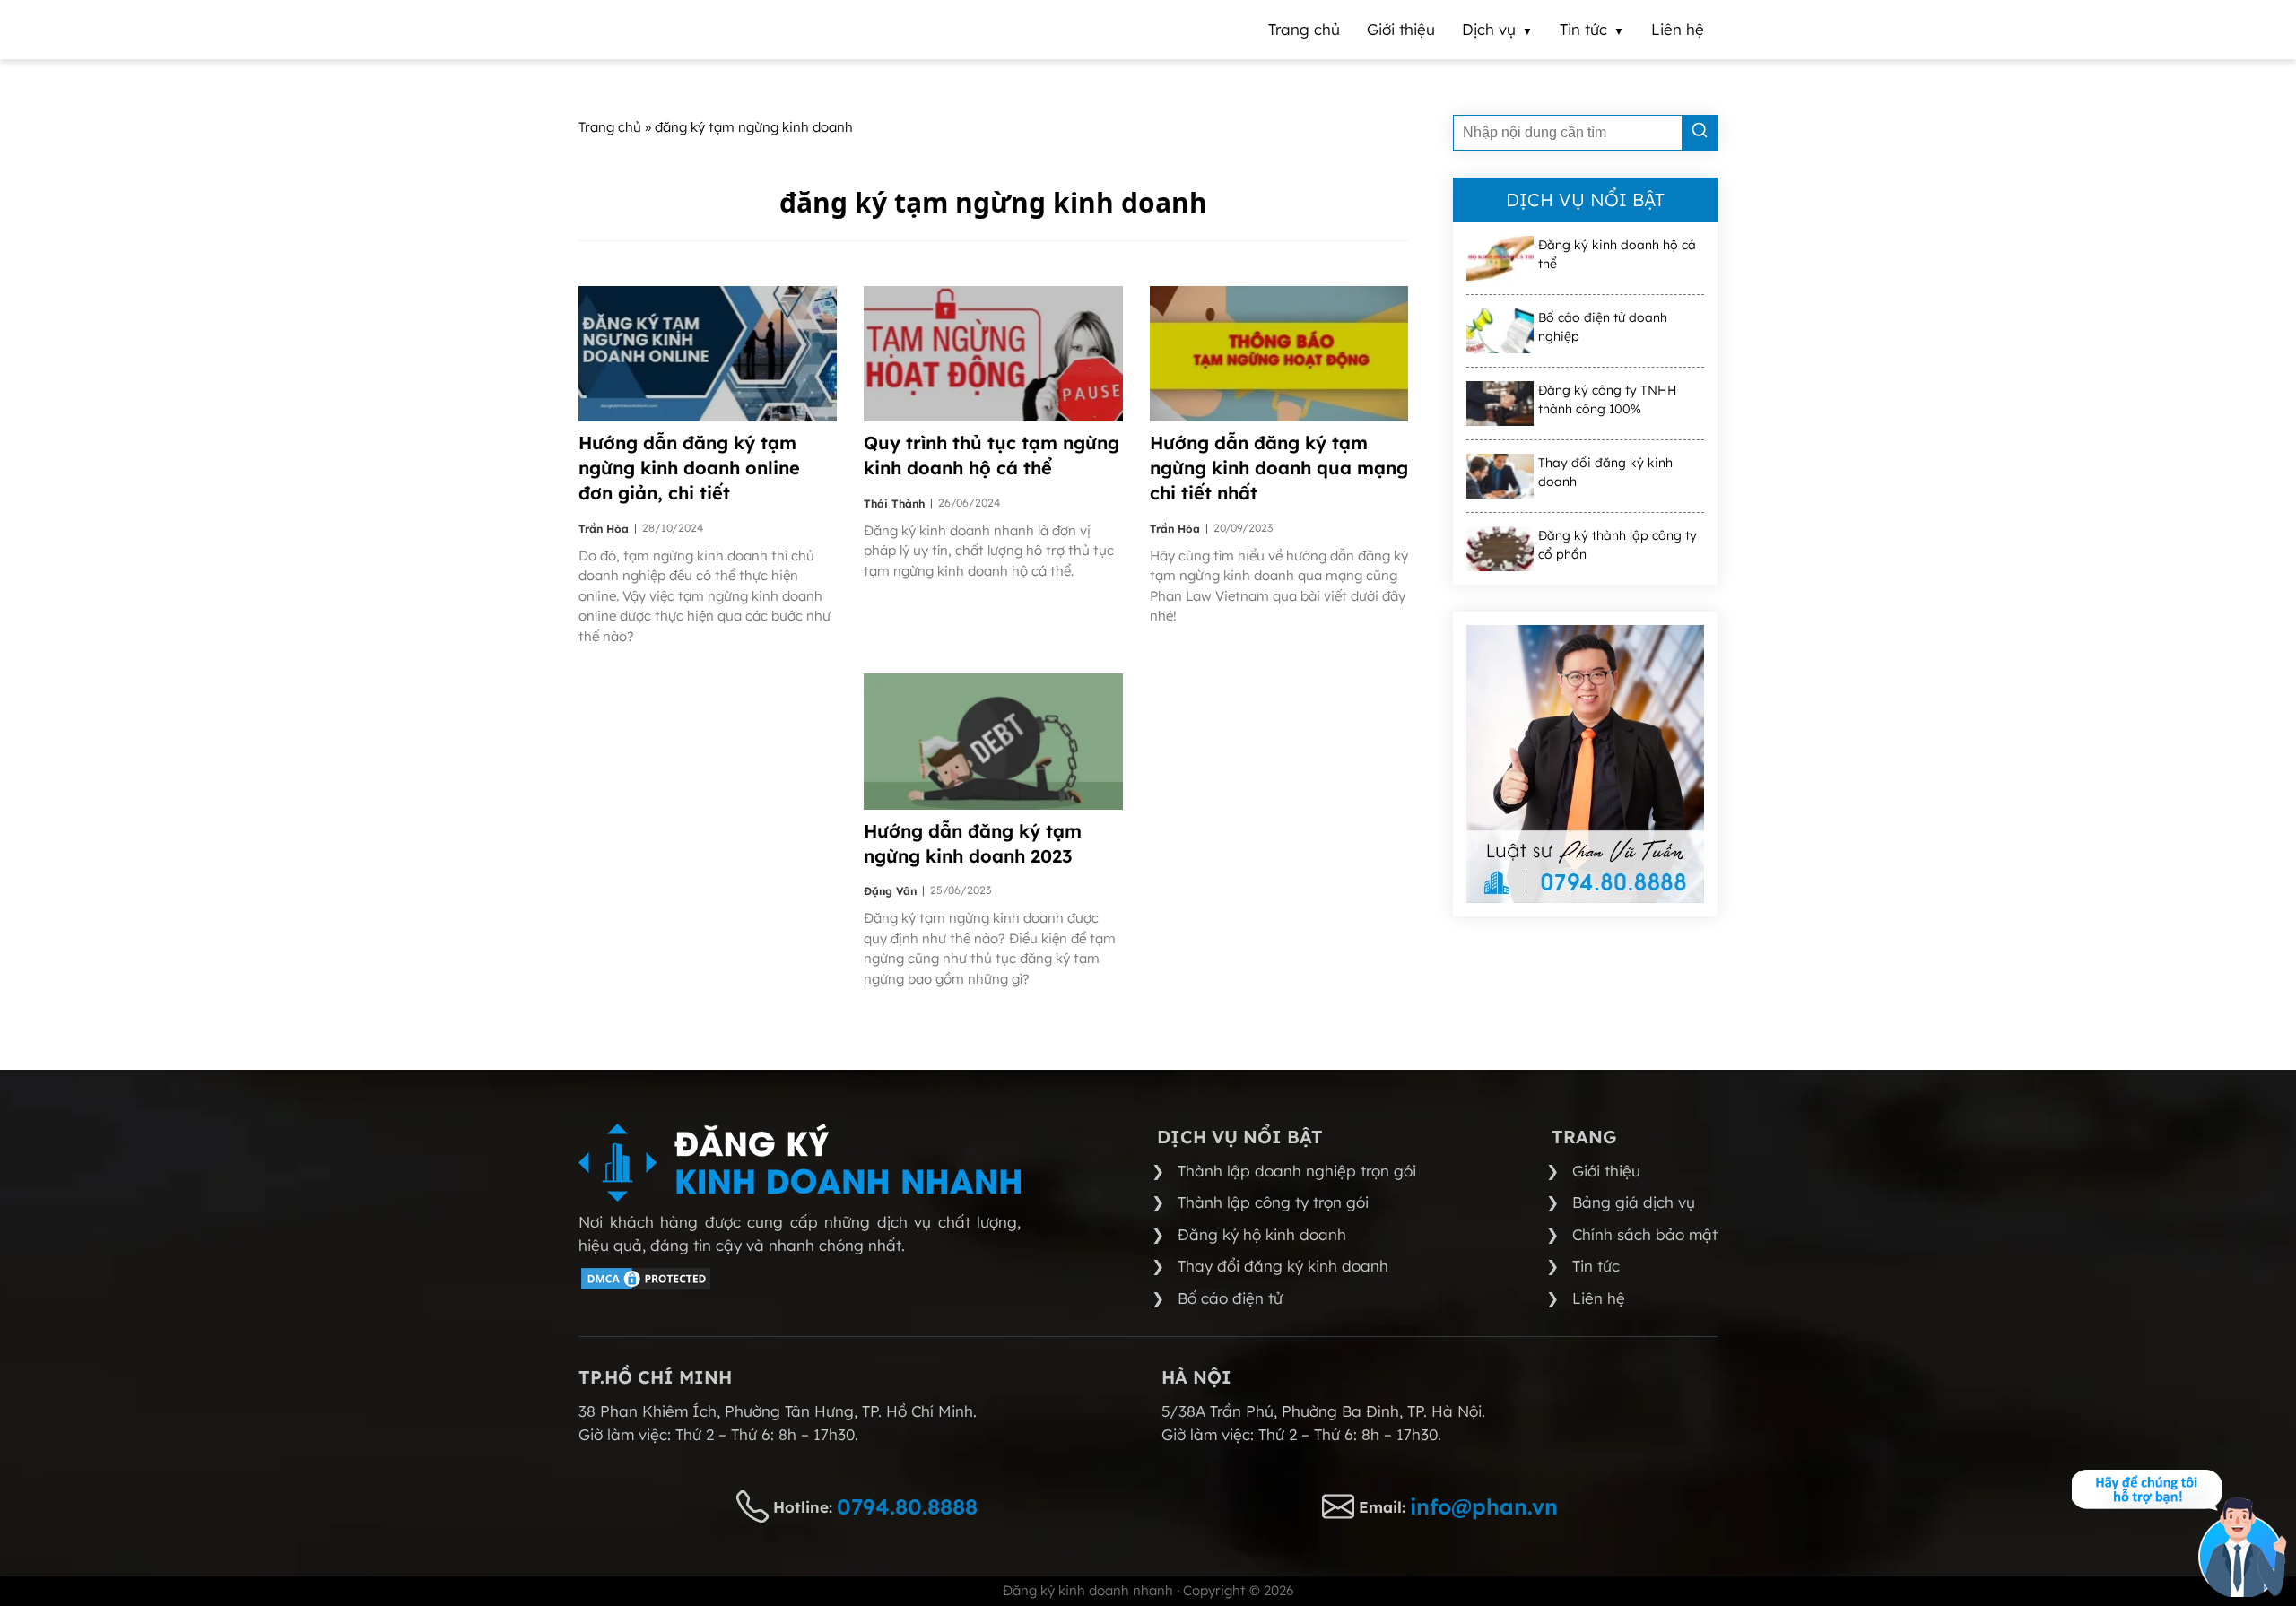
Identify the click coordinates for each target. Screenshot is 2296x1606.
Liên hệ (1599, 1298)
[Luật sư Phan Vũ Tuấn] (1585, 764)
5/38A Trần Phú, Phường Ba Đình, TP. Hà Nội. (1323, 1411)
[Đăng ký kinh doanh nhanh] (800, 1163)
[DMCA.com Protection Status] (646, 1286)
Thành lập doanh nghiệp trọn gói (1297, 1171)
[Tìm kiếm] (1700, 133)
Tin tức (1596, 1266)
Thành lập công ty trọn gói (1273, 1202)
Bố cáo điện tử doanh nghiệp (1603, 327)
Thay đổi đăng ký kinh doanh (1605, 472)
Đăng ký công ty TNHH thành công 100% (1608, 399)
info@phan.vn (1484, 1506)
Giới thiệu (1606, 1171)
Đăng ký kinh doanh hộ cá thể (1617, 254)
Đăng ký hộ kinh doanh (1262, 1234)
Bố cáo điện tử (1230, 1298)
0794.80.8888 (907, 1506)
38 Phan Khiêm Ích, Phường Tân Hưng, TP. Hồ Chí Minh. (778, 1411)
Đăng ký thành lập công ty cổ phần (1618, 545)
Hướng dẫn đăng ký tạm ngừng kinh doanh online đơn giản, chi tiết (689, 468)
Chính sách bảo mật (1645, 1234)
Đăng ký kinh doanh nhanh (1088, 1590)
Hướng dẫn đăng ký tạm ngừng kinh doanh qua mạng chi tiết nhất (1279, 468)
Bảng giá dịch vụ (1634, 1202)
